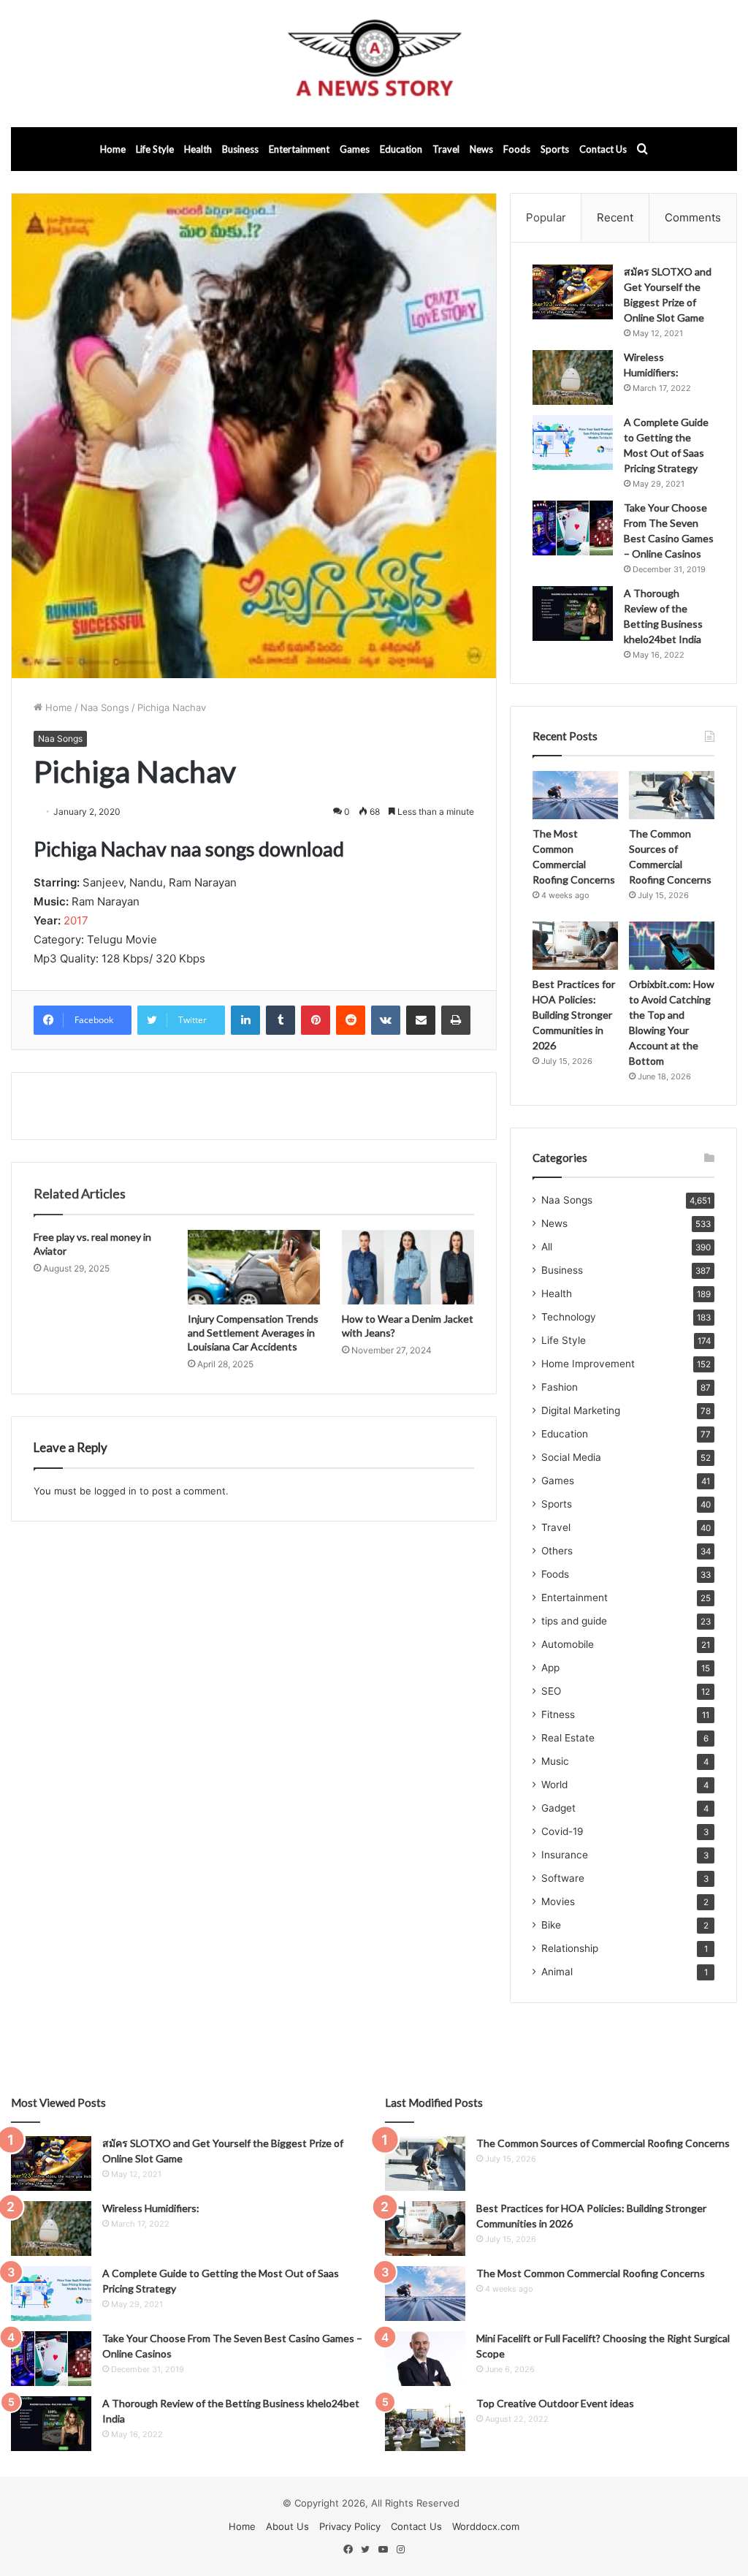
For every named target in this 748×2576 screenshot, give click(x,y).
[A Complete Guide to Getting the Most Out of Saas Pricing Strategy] (573, 442)
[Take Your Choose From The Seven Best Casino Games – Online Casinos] (573, 528)
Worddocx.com (486, 2526)
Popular (546, 217)
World (554, 1785)
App (550, 1668)
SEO (551, 1691)
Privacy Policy (350, 2526)
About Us (287, 2526)
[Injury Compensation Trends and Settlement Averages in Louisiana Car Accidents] (254, 1267)
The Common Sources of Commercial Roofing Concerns (603, 2143)
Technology (569, 1317)
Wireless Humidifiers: (151, 2208)
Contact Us (603, 149)
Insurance (565, 1855)
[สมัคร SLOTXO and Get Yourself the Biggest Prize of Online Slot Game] (573, 292)
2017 (76, 920)
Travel (446, 149)
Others (557, 1551)
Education (401, 149)
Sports (555, 149)
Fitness (558, 1714)
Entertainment (299, 149)
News (481, 149)
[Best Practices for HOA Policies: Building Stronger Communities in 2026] (575, 946)
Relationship (570, 1948)
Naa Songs (105, 707)
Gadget (558, 1808)
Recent (615, 217)
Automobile (568, 1644)
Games (355, 149)
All (547, 1247)
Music (555, 1761)
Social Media (571, 1457)
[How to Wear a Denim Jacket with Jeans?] (408, 1267)
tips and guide (574, 1621)
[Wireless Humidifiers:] (573, 377)
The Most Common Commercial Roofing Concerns (591, 2273)
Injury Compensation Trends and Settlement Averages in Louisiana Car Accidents (253, 1333)
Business (240, 149)
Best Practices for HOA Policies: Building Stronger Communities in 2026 (574, 1015)
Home (113, 149)
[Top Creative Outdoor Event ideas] (425, 2424)
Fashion (560, 1387)
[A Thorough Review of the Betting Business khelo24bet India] (573, 613)
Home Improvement (588, 1364)
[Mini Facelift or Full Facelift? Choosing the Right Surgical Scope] (425, 2359)
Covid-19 (562, 1831)
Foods (517, 149)
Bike (551, 1925)
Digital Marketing (581, 1410)
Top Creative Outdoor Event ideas (555, 2403)
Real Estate (568, 1738)
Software (563, 1878)
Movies (558, 1901)
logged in (115, 1491)
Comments (693, 217)
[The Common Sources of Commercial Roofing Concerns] (672, 795)
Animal (557, 1972)
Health (198, 149)
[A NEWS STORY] (374, 64)
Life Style (155, 149)
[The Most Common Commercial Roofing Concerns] (575, 795)
